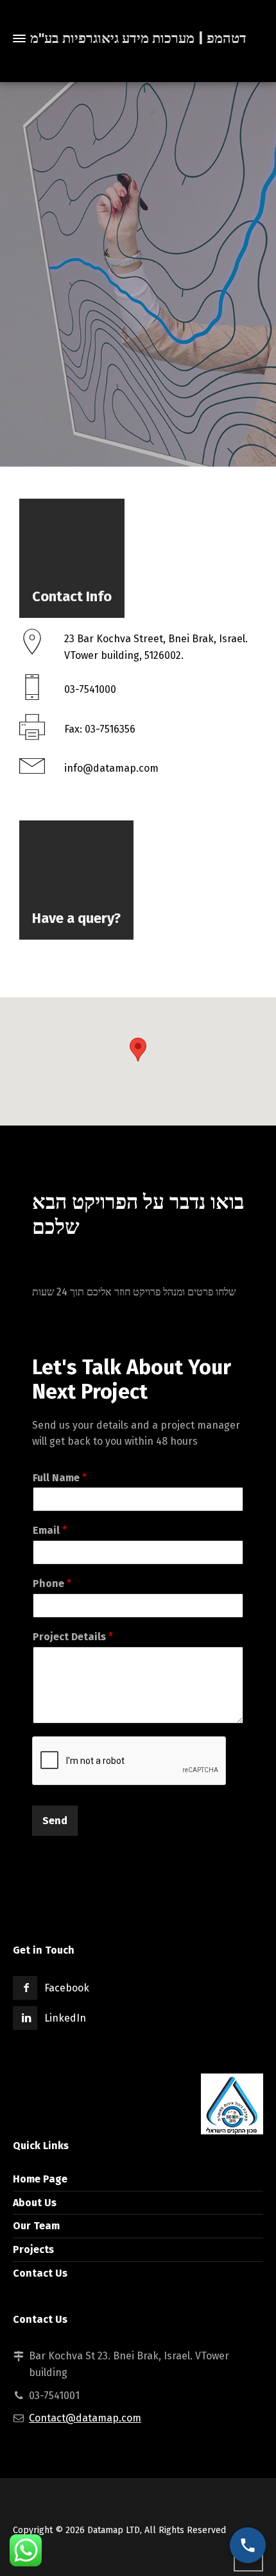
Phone (52, 1583)
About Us (35, 2203)
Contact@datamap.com (85, 2418)
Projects (33, 2249)
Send (55, 1821)
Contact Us (40, 2273)
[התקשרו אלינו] (248, 2545)
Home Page (40, 2179)
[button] (138, 1050)
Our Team (36, 2226)
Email (50, 1530)
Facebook (67, 1988)
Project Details (73, 1637)
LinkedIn (65, 2018)
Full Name (60, 1478)
